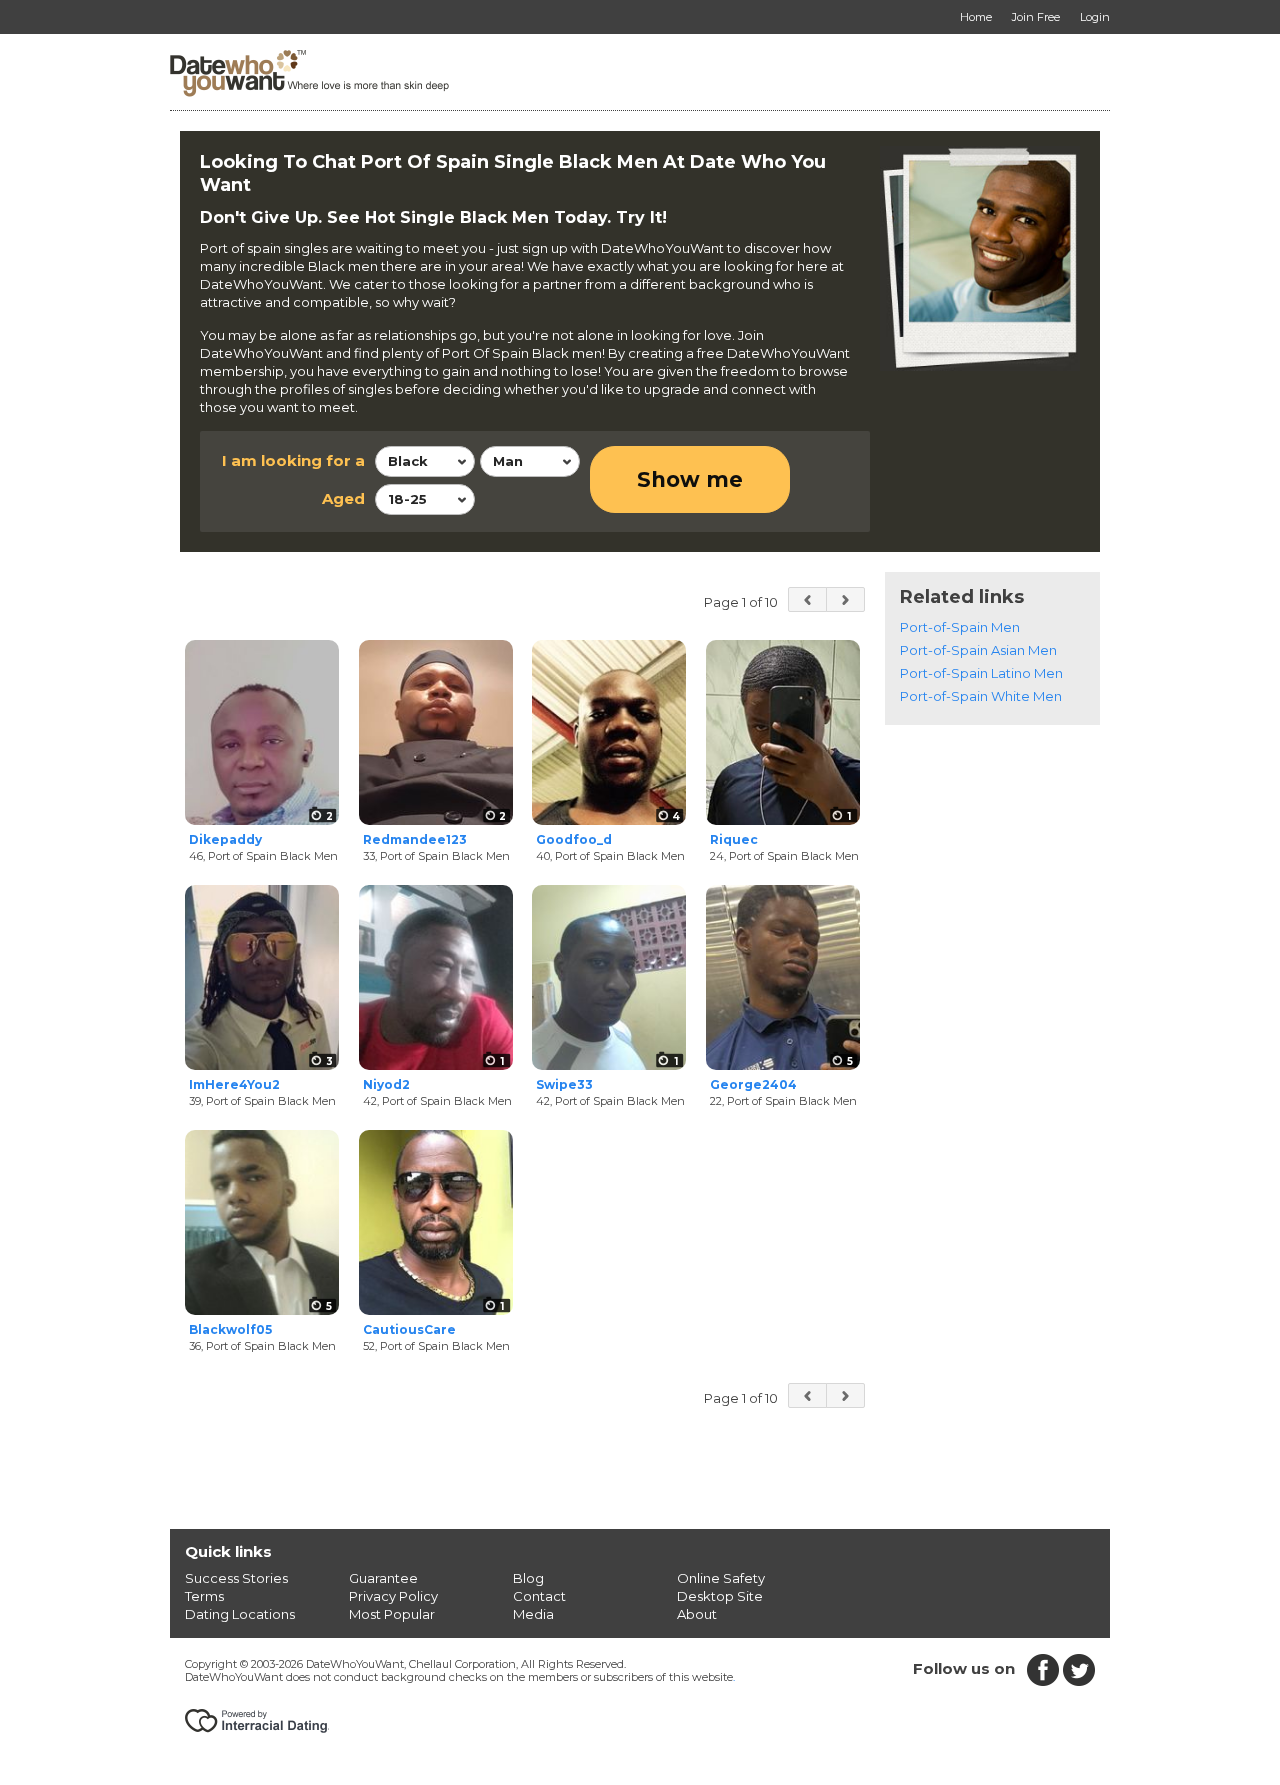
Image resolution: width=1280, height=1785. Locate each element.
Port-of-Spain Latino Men (981, 673)
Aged (343, 498)
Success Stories (236, 1578)
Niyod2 (386, 1084)
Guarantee (383, 1578)
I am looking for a (293, 460)
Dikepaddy (225, 839)
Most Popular (392, 1614)
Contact (539, 1596)
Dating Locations (240, 1614)
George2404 (753, 1084)
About (697, 1614)
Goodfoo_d (574, 839)
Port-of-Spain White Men (981, 696)
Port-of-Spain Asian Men (978, 650)
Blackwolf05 (230, 1329)
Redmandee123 (415, 839)
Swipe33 (564, 1084)
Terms (204, 1596)
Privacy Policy (393, 1596)
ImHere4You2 (234, 1084)
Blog (528, 1578)
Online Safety (721, 1578)
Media (533, 1614)
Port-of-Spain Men (960, 627)
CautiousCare (409, 1329)
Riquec (734, 839)
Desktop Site (720, 1596)
